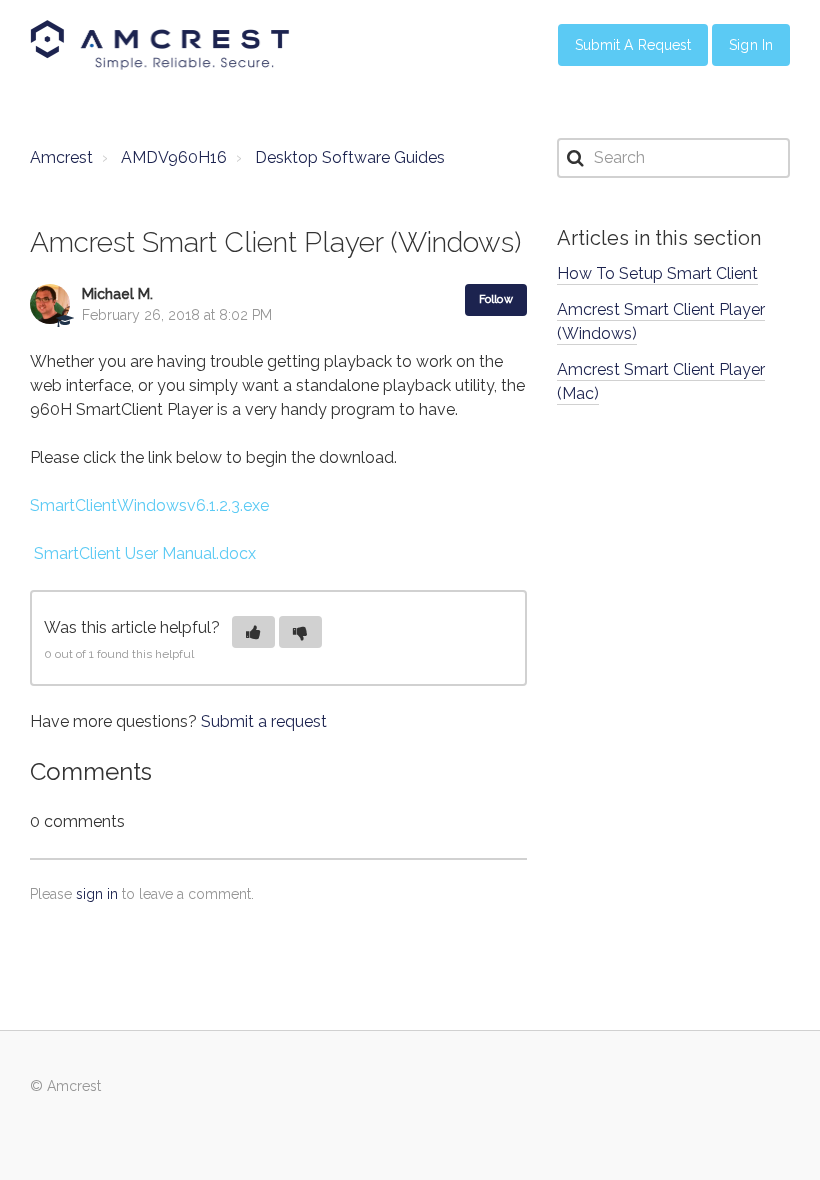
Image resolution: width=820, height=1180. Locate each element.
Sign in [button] (751, 45)
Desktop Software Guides (350, 157)
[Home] (160, 45)
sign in (97, 894)
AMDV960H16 (174, 157)
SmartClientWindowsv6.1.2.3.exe (149, 505)
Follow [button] (496, 299)
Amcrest (61, 157)
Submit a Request (633, 45)
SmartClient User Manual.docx (145, 553)
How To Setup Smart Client (657, 273)
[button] (253, 632)
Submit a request (264, 721)
